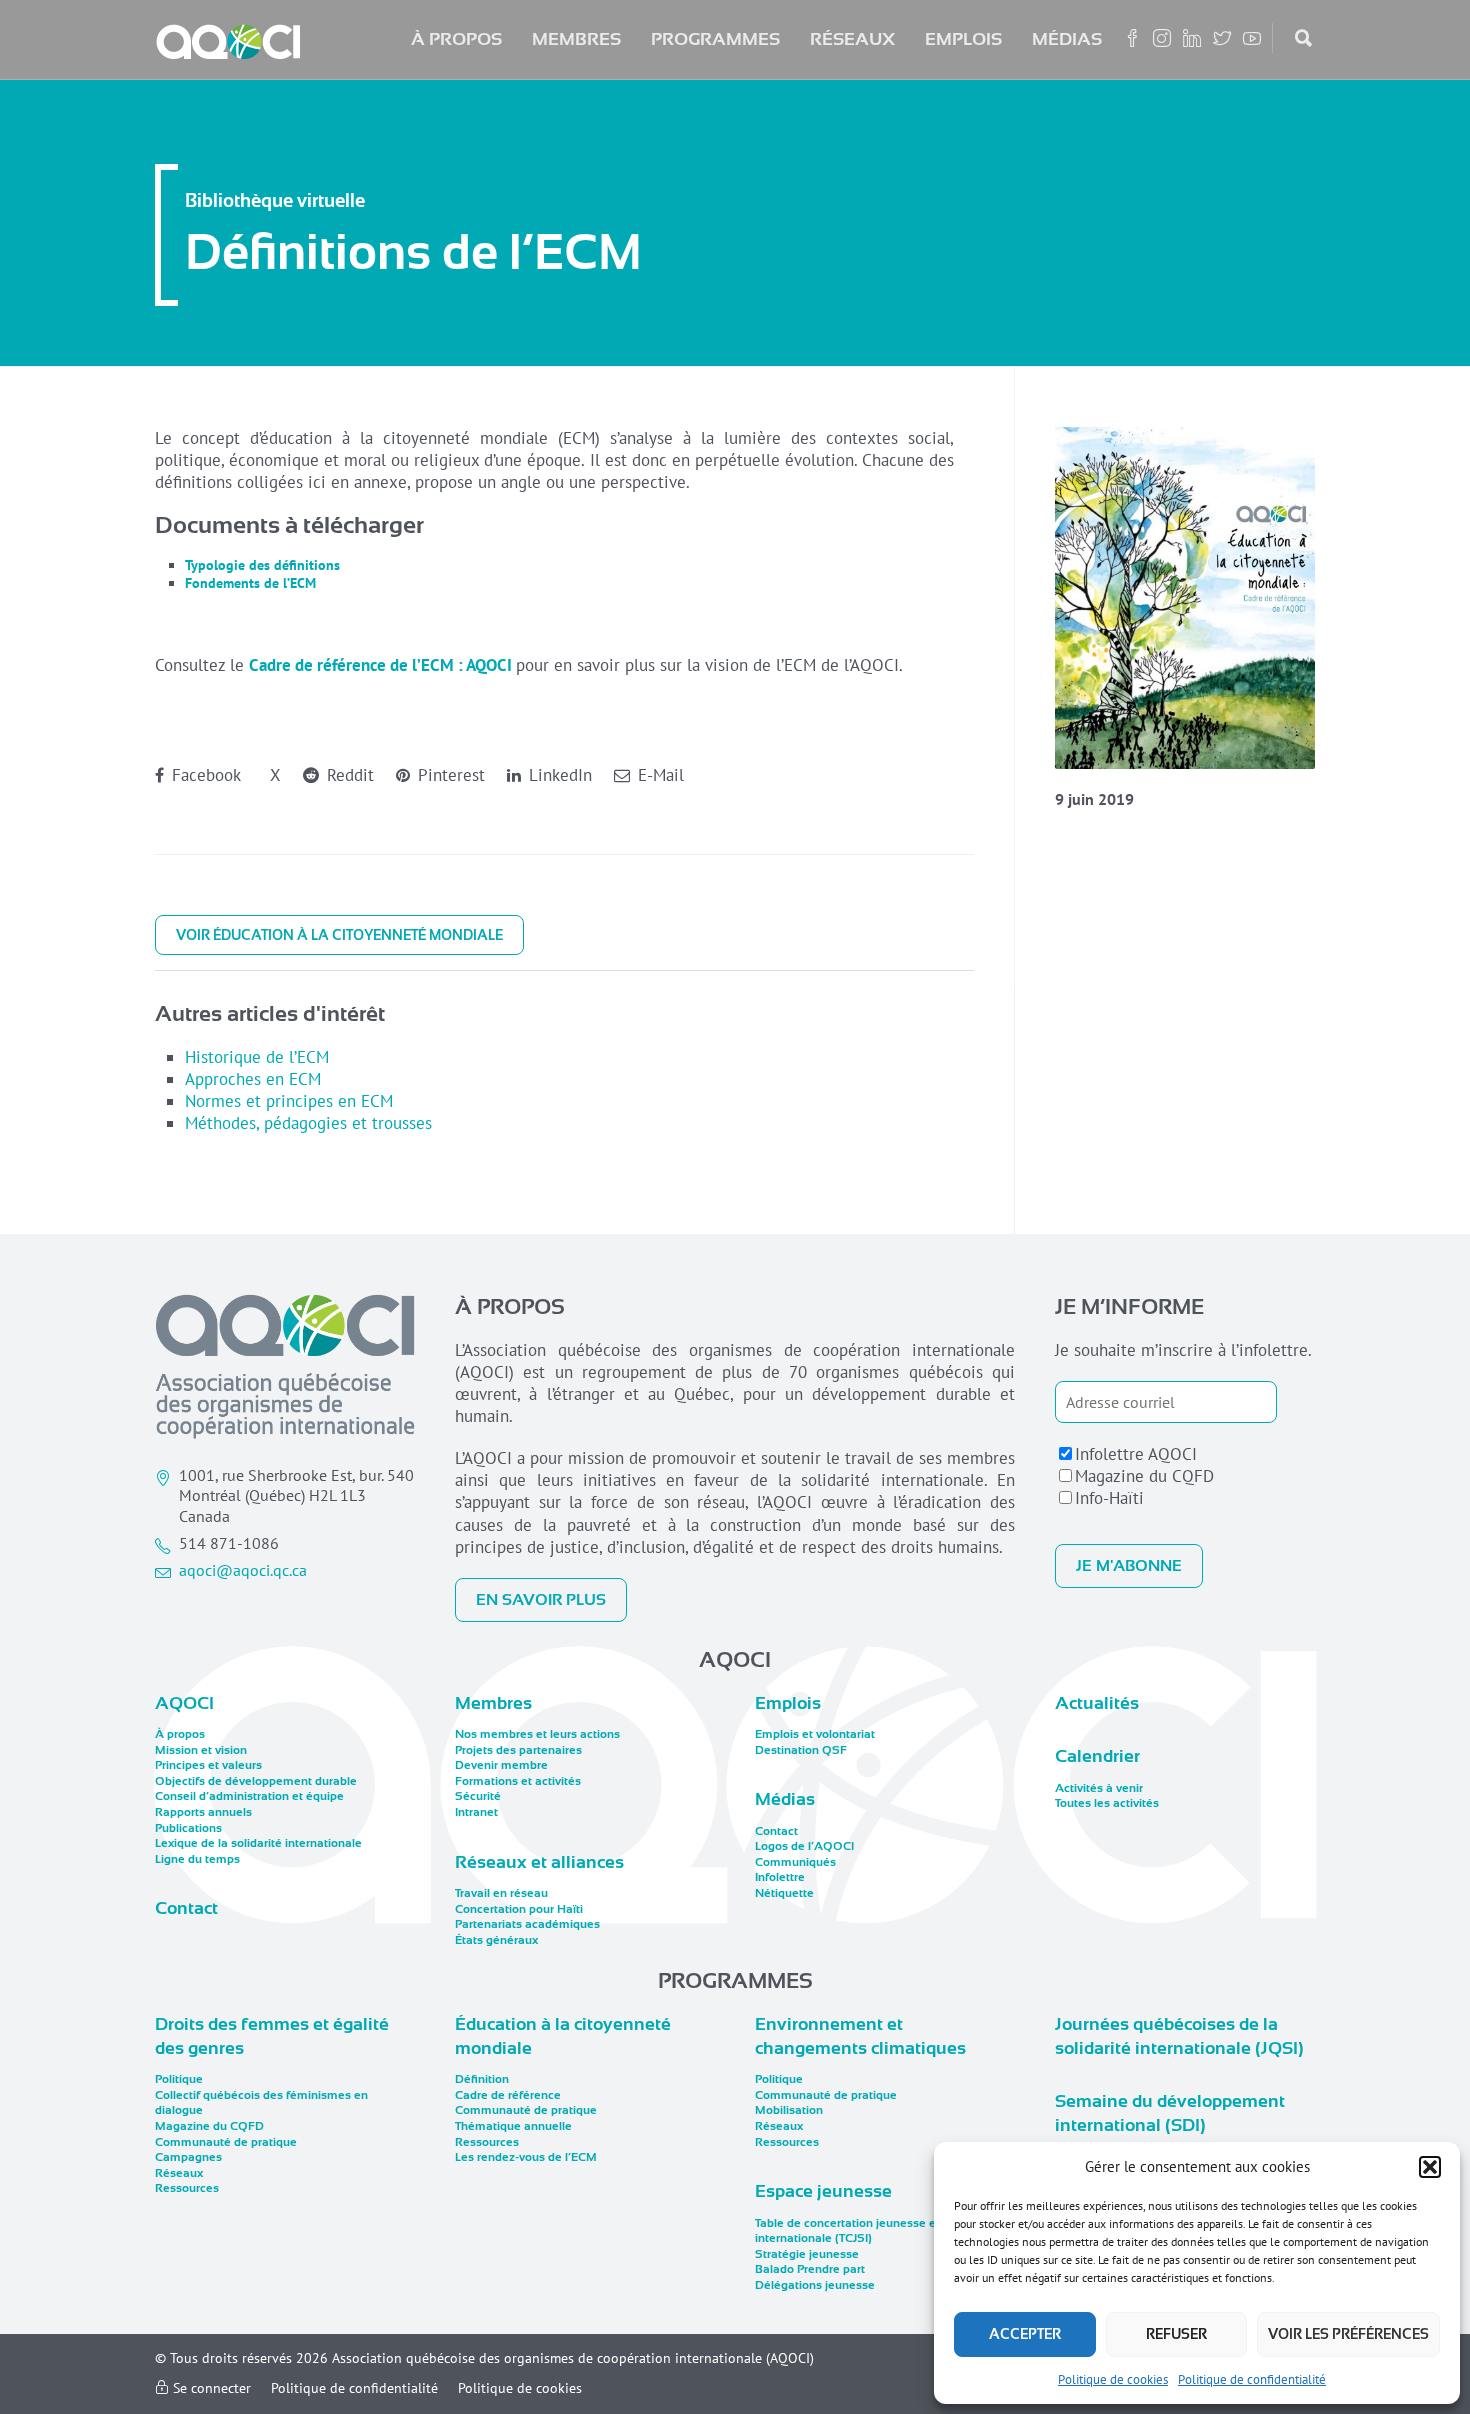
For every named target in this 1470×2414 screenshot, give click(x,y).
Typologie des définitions (262, 565)
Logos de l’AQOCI (804, 1846)
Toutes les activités (1107, 1803)
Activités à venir (1099, 1788)
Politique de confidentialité (1252, 2379)
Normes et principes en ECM (289, 1101)
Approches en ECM (253, 1079)
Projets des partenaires (518, 1750)
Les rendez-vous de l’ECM (526, 2157)
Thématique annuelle (513, 2126)
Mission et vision (201, 1750)
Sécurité (478, 1796)
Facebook (204, 775)
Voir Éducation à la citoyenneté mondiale (339, 935)
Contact (186, 1908)
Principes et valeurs (208, 1765)
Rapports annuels (203, 1812)
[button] (1430, 2167)
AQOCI (184, 1703)
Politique (179, 2079)
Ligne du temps (197, 1859)
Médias (1067, 39)
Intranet (476, 1812)
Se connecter (210, 2388)
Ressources (187, 2188)
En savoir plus (541, 1600)
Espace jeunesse (823, 2191)
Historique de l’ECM (257, 1057)
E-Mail (658, 775)
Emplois (963, 39)
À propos (456, 39)
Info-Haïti (1109, 1498)
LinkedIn (558, 775)
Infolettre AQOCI (1136, 1454)
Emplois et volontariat (815, 1734)
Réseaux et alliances (539, 1862)
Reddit (348, 775)
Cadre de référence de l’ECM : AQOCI (380, 665)
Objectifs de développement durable (256, 1781)
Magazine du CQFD (1144, 1476)
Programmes (715, 39)
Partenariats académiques (527, 1924)
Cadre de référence (508, 2095)
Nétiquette (784, 1893)
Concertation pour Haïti (519, 1909)
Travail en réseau (501, 1893)
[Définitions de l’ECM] (1185, 598)
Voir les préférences (1348, 2334)
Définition (482, 2079)
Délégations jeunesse (815, 2285)
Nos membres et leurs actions (537, 1734)
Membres (576, 39)
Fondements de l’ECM (250, 583)
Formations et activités (518, 1781)
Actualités (1097, 1703)
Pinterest (449, 775)
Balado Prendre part (810, 2269)
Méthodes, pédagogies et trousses (308, 1123)
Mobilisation (789, 2110)
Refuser (1176, 2334)
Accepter (1025, 2334)
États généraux (496, 1940)
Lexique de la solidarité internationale (258, 1843)
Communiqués (795, 1862)
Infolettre (780, 1877)
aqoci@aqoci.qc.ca (243, 1570)
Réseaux (852, 39)
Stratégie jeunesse (807, 2254)
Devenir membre (501, 1765)
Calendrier (1097, 1756)
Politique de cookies (1113, 2379)
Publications (188, 1828)
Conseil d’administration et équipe (249, 1796)
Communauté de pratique (226, 2142)
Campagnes (188, 2157)
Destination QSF (801, 1750)
